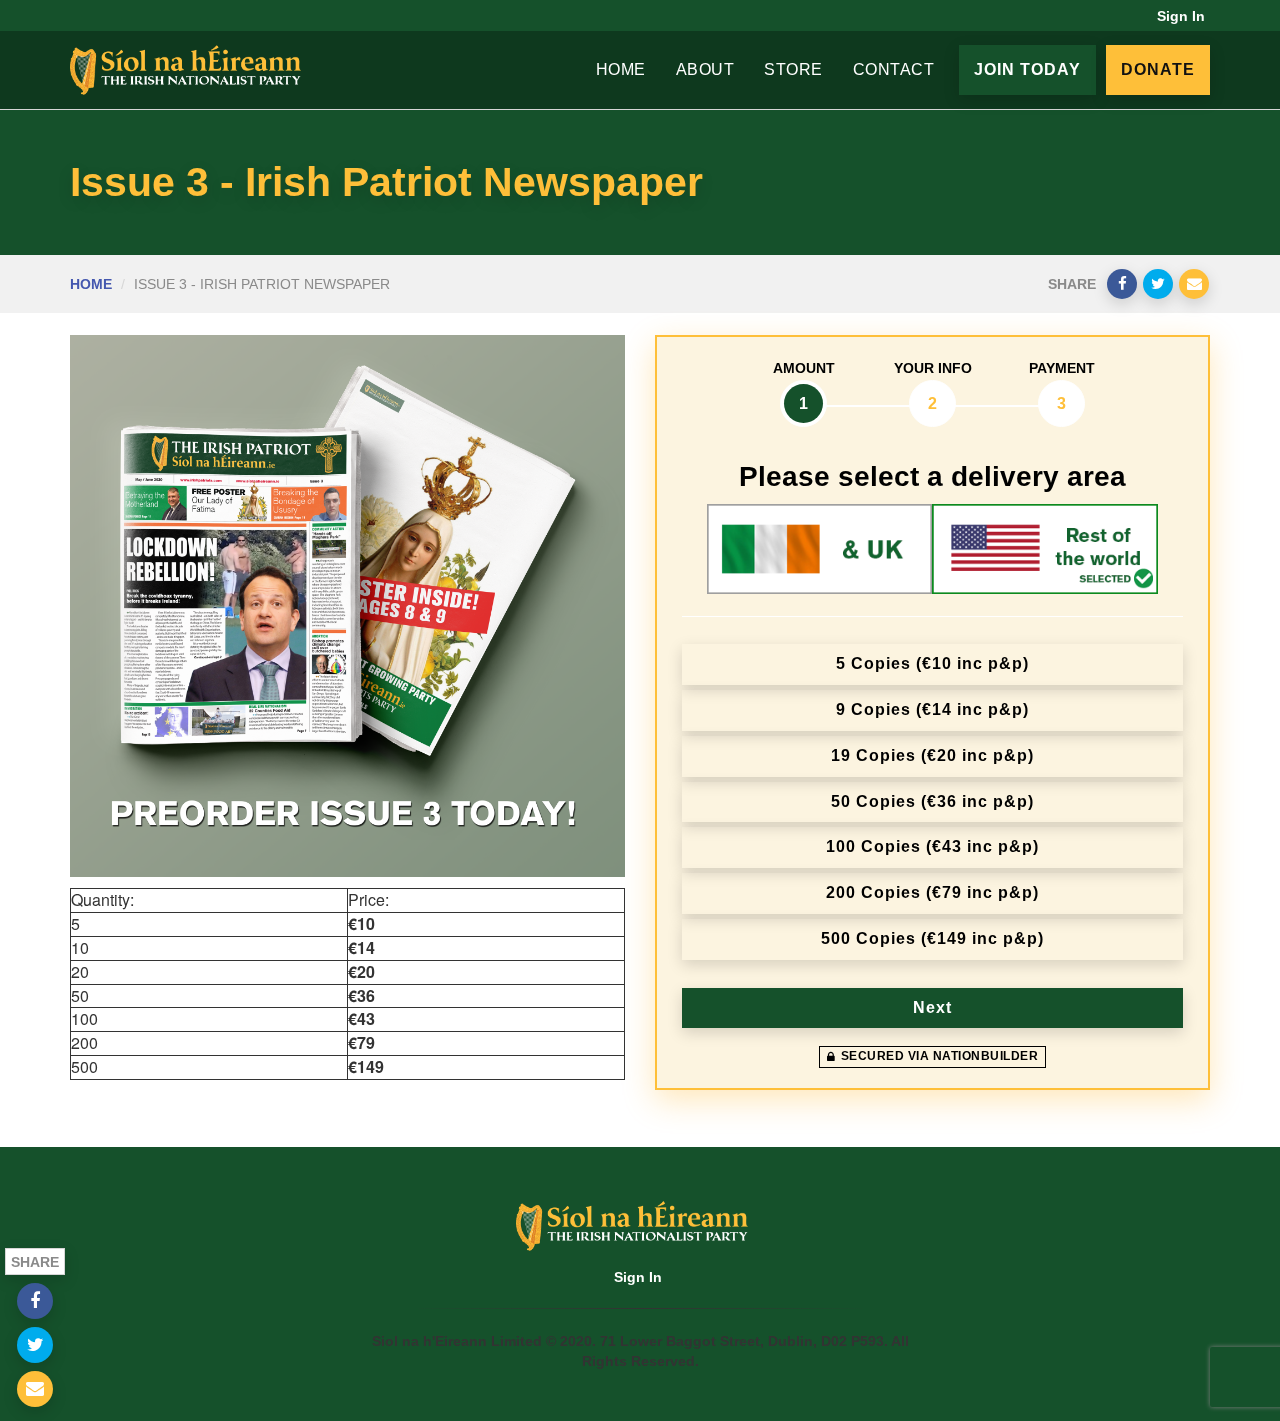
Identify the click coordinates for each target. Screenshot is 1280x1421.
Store (793, 69)
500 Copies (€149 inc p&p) (932, 938)
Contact (894, 69)
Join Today (1027, 69)
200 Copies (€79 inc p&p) (932, 892)
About (705, 69)
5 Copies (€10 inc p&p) (932, 663)
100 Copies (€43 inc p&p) (932, 846)
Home (621, 69)
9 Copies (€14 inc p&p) (932, 709)
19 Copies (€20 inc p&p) (932, 755)
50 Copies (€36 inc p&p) (932, 801)
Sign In (1181, 16)
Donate (1158, 69)
